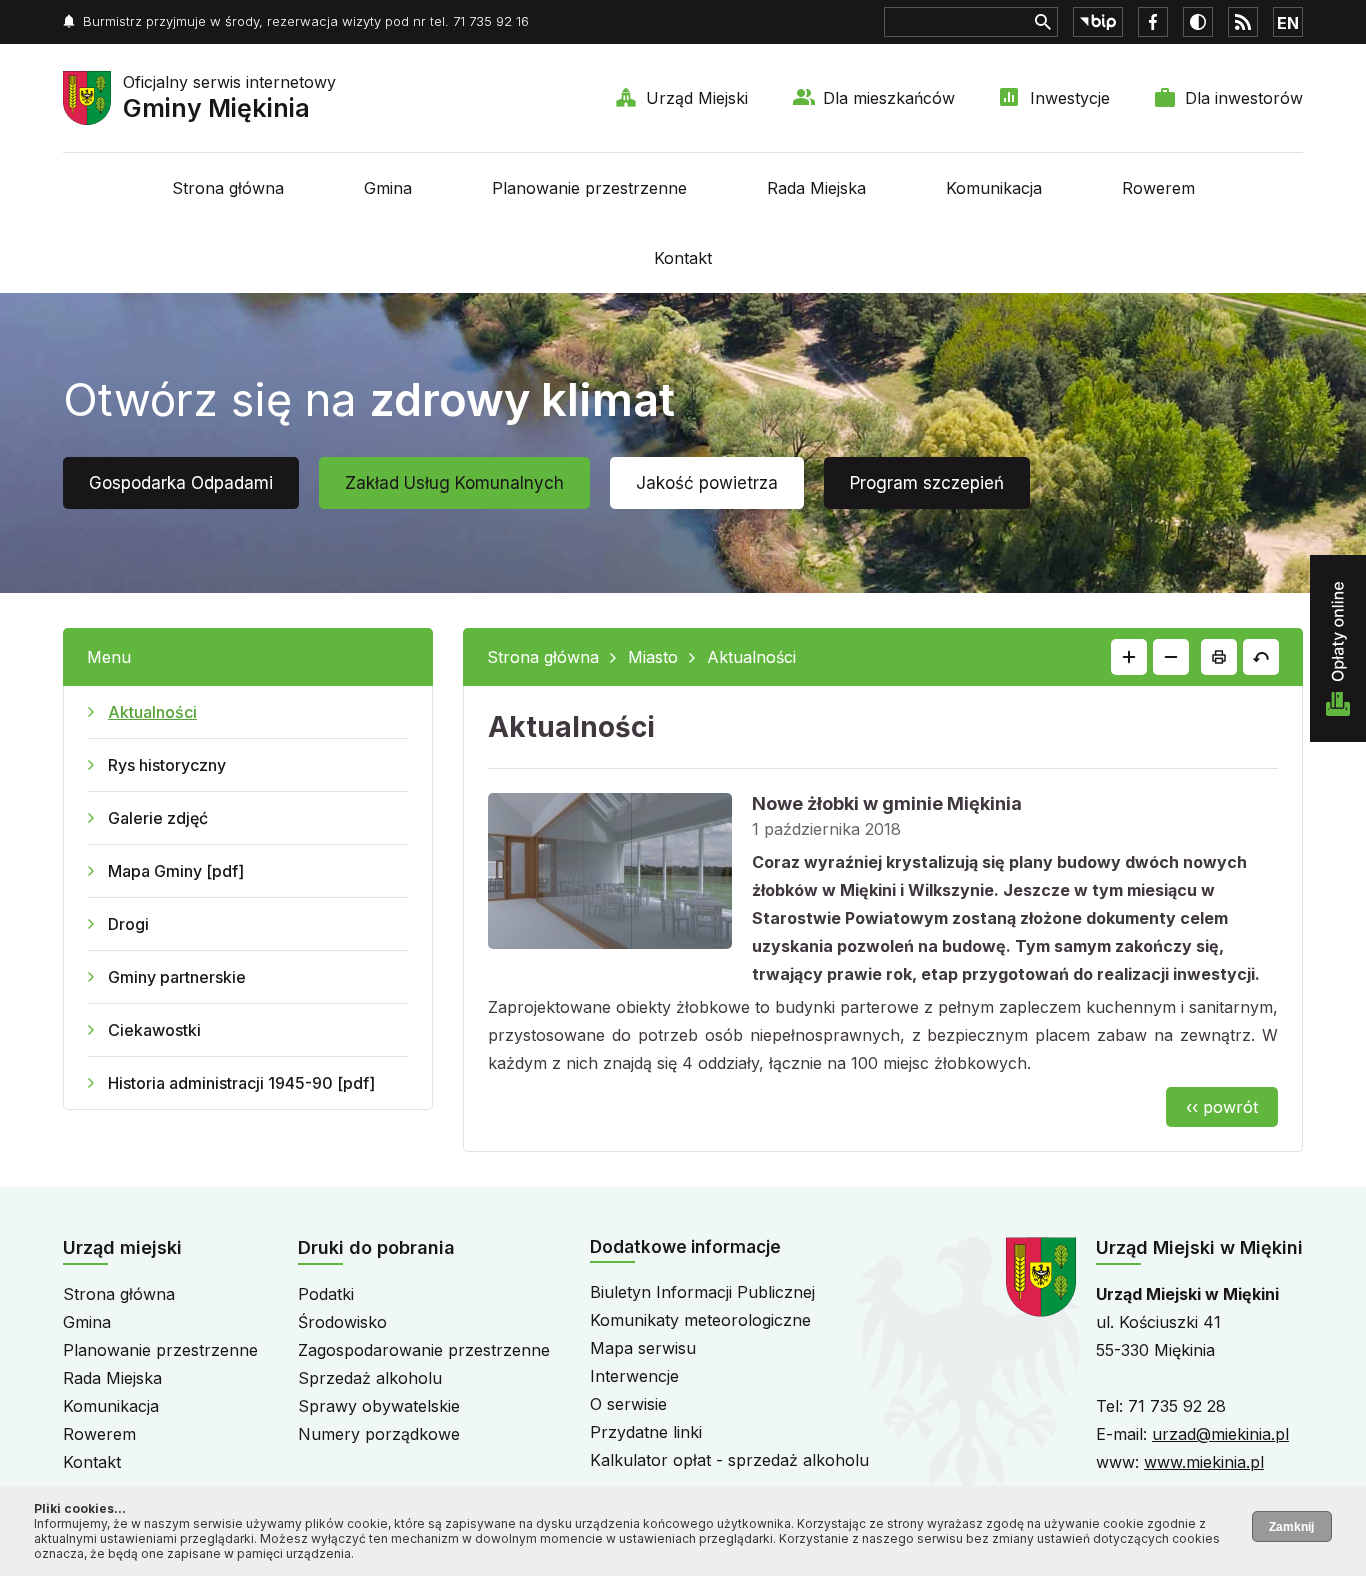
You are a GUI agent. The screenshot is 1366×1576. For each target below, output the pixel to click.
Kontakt (683, 258)
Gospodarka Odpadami (181, 483)
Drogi (128, 924)
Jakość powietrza (707, 483)
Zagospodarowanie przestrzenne (424, 1350)
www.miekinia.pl (1204, 1462)
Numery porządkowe (379, 1434)
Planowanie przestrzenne (589, 188)
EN (1288, 23)
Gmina (388, 188)
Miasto (653, 657)
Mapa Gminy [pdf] (176, 871)
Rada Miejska (816, 188)
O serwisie (628, 1404)
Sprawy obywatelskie (379, 1406)
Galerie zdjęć (158, 818)
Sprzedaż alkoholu (370, 1378)
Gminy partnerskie (177, 977)
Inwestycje (1070, 98)
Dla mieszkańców (889, 98)
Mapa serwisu (643, 1348)
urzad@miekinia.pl (1220, 1434)
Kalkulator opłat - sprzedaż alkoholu (729, 1460)
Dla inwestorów (1244, 98)
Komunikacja (994, 188)
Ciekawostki (154, 1030)
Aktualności (152, 712)
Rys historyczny (167, 765)
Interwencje (634, 1376)
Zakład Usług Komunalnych (454, 483)
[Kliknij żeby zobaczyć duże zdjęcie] (610, 875)
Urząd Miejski (697, 98)
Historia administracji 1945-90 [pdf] (241, 1083)
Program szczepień (927, 483)
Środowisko (342, 1322)
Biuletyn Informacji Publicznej (702, 1292)
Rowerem (1158, 188)
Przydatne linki (646, 1432)
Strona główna (228, 188)
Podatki (326, 1294)
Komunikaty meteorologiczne (700, 1320)
